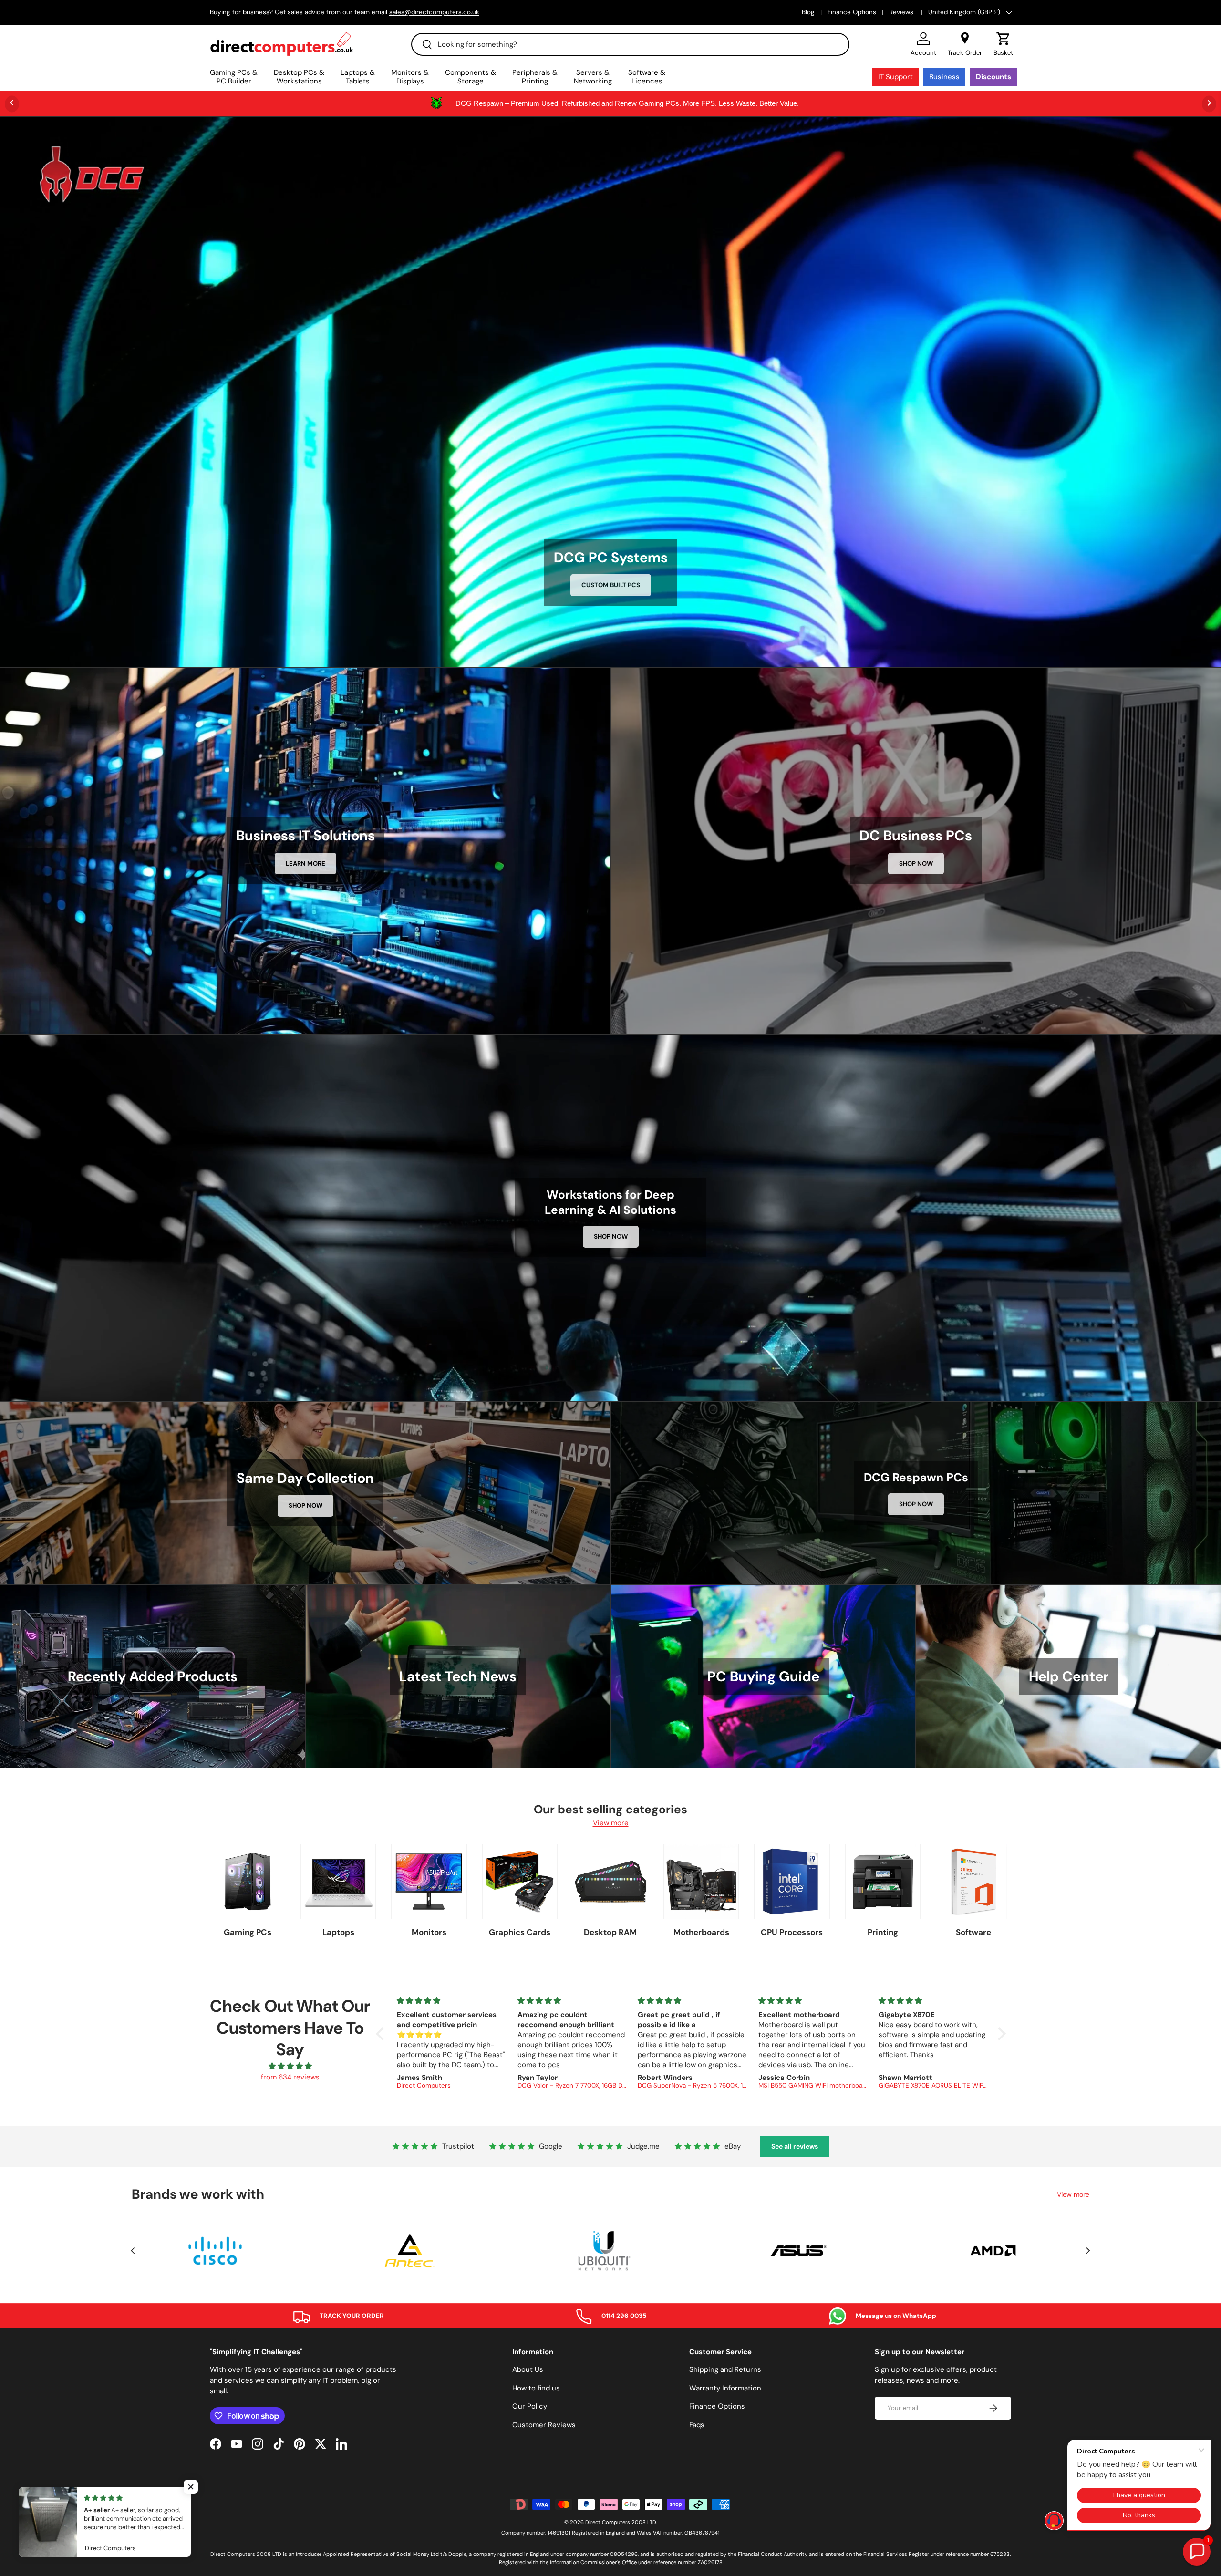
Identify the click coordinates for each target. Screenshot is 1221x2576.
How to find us (536, 2388)
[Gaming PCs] (248, 1882)
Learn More (305, 864)
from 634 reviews (290, 2077)
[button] (1003, 44)
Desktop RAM (610, 1932)
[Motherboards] (701, 1882)
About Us (528, 2369)
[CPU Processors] (792, 1882)
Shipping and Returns (725, 2369)
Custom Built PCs (611, 585)
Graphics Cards (520, 1932)
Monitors (429, 1932)
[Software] (973, 1882)
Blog (808, 12)
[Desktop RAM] (610, 1882)
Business (944, 77)
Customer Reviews (544, 2425)
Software (973, 1932)
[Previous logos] (133, 2251)
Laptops (338, 1932)
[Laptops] (338, 1882)
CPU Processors (792, 1932)
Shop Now (916, 864)
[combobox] (630, 44)
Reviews (902, 12)
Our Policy (530, 2406)
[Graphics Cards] (520, 1882)
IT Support (895, 77)
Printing (883, 1932)
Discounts (993, 77)
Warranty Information (725, 2388)
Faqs (697, 2425)
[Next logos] (1088, 2251)
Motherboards (701, 1932)
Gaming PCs (248, 1932)
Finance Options (852, 12)
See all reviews (795, 2146)
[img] (290, 2066)
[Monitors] (429, 1882)
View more (611, 1823)
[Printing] (883, 1882)
